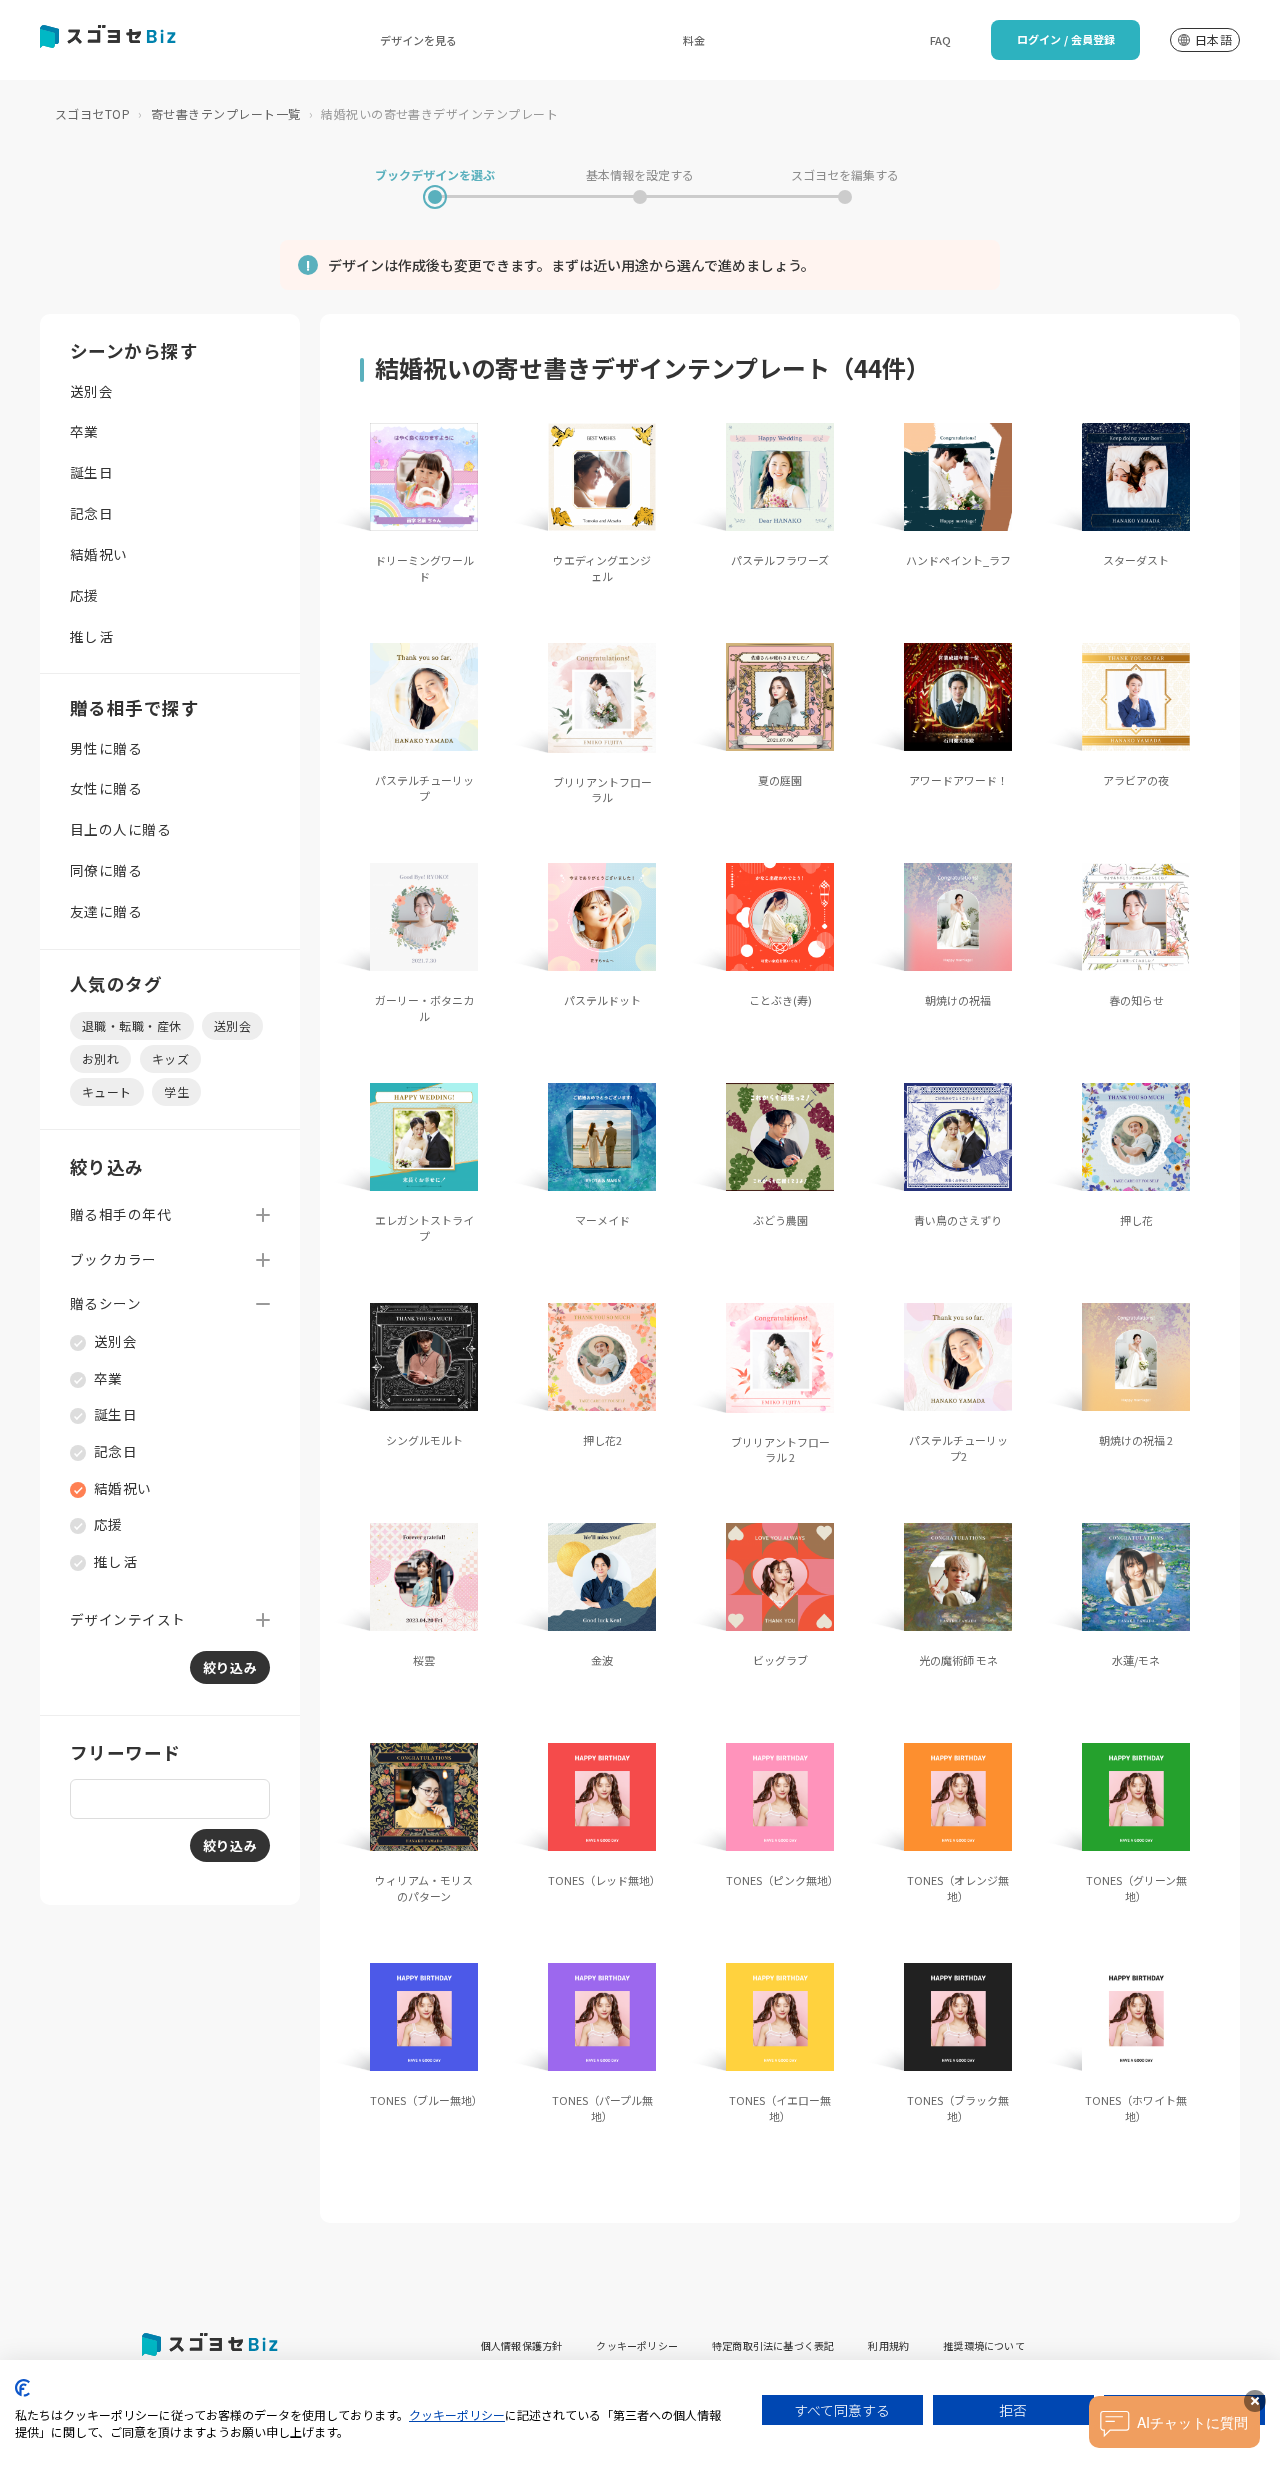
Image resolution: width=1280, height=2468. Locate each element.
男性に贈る (106, 748)
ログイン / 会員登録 (1066, 39)
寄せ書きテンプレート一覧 (226, 113)
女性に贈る (106, 788)
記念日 (91, 513)
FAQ (940, 40)
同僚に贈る (106, 870)
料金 (694, 40)
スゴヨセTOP (92, 113)
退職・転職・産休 (132, 1025)
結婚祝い (99, 554)
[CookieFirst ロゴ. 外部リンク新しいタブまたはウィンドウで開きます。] (22, 2388)
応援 (84, 595)
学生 (176, 1091)
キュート (107, 1091)
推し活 (91, 636)
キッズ (170, 1058)
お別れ (100, 1058)
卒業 (84, 431)
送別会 (91, 391)
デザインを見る (418, 40)
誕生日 (91, 472)
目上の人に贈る (120, 829)
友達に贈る (106, 911)
